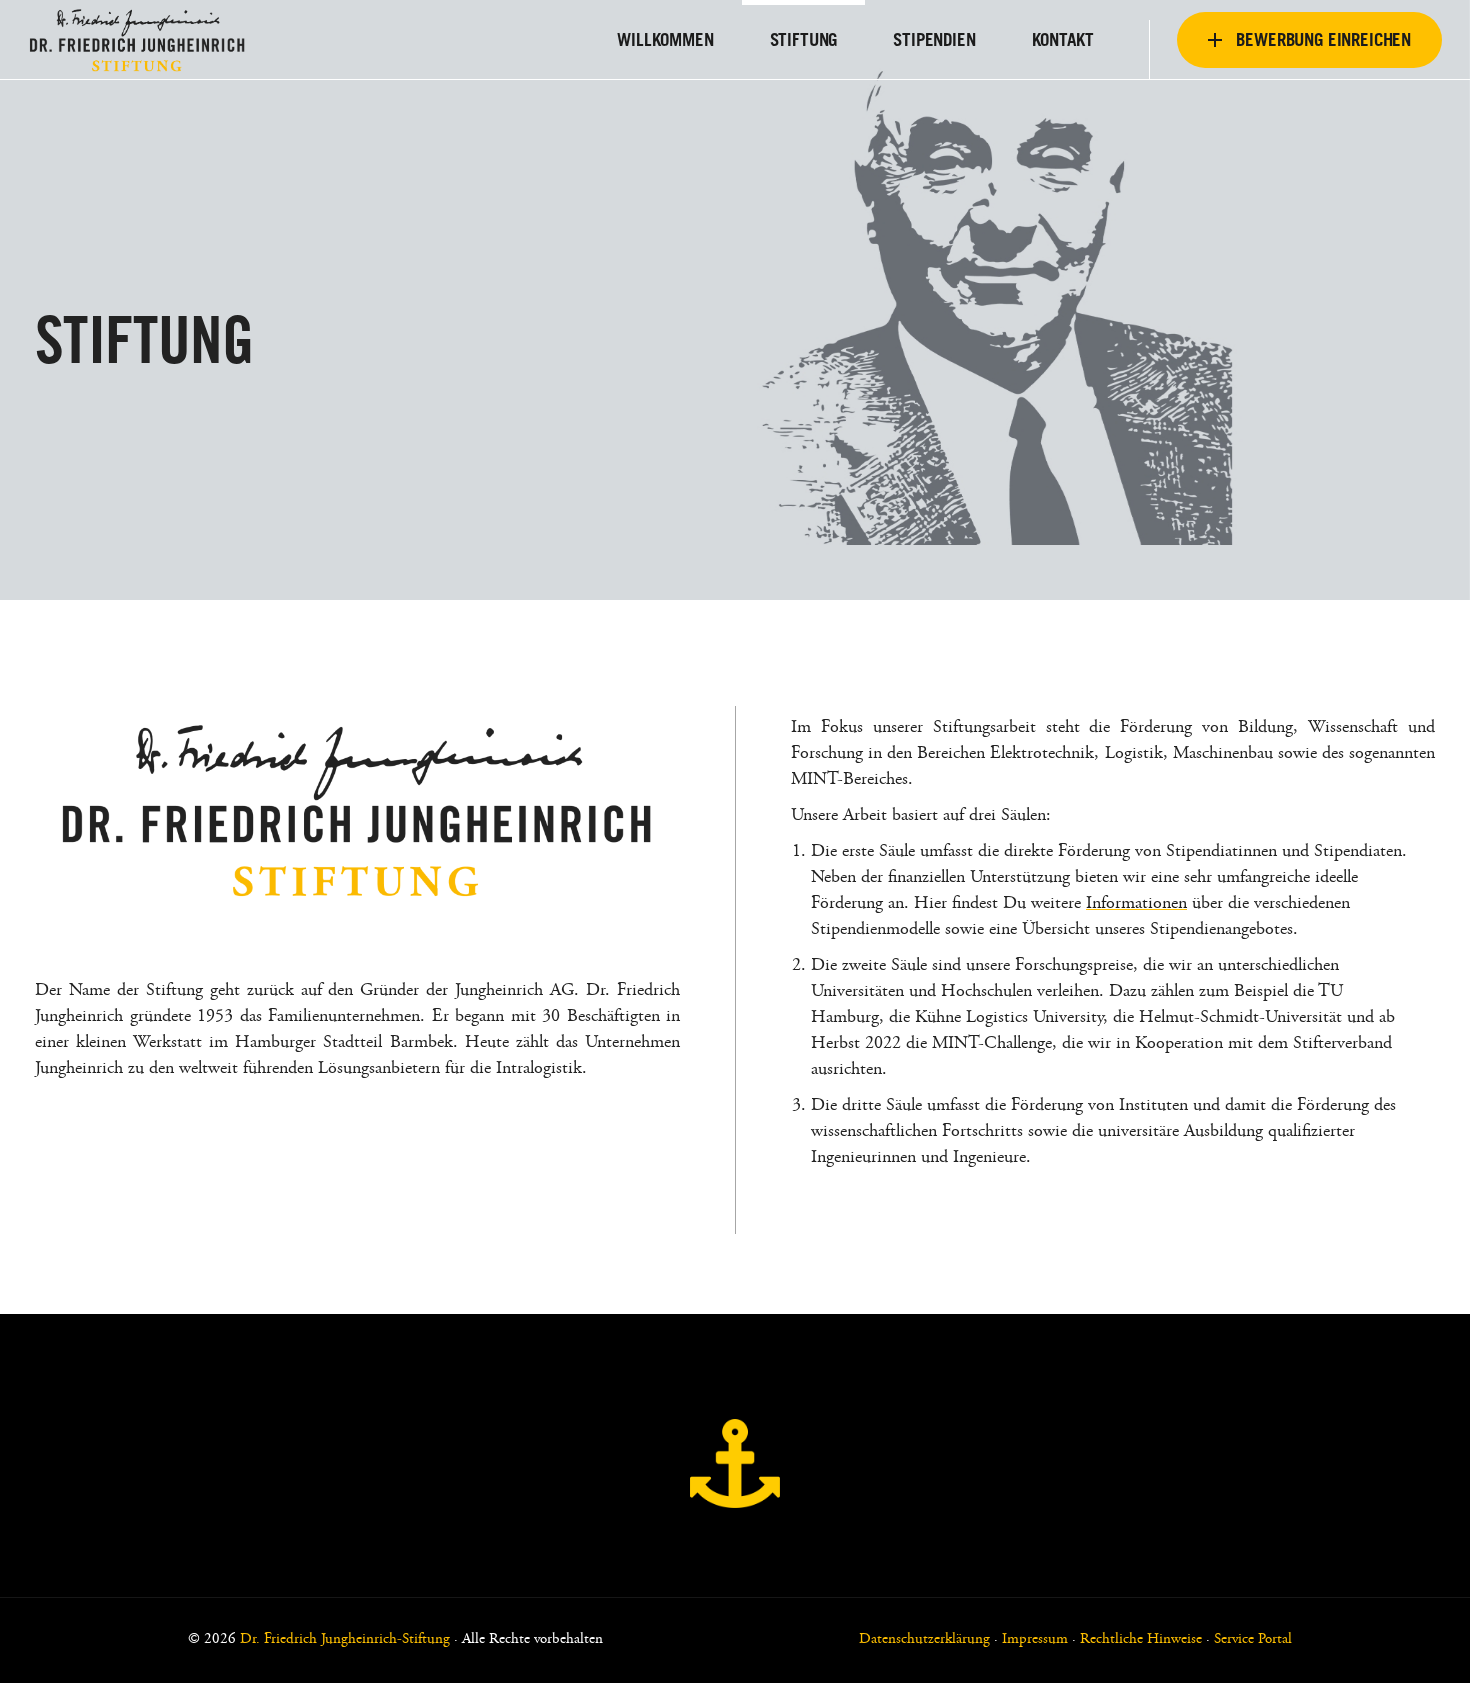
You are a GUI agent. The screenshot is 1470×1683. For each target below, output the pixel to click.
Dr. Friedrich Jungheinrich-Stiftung (345, 1639)
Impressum (1035, 1639)
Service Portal (1253, 1639)
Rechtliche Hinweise (1141, 1639)
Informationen (1136, 904)
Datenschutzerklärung (924, 1639)
